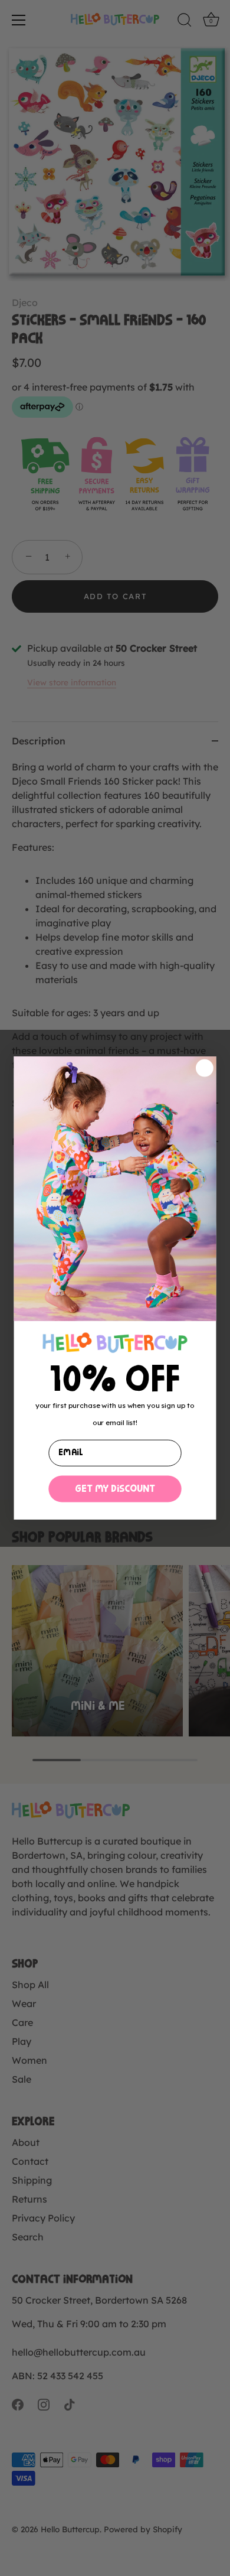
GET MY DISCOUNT (115, 1489)
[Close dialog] (204, 1068)
